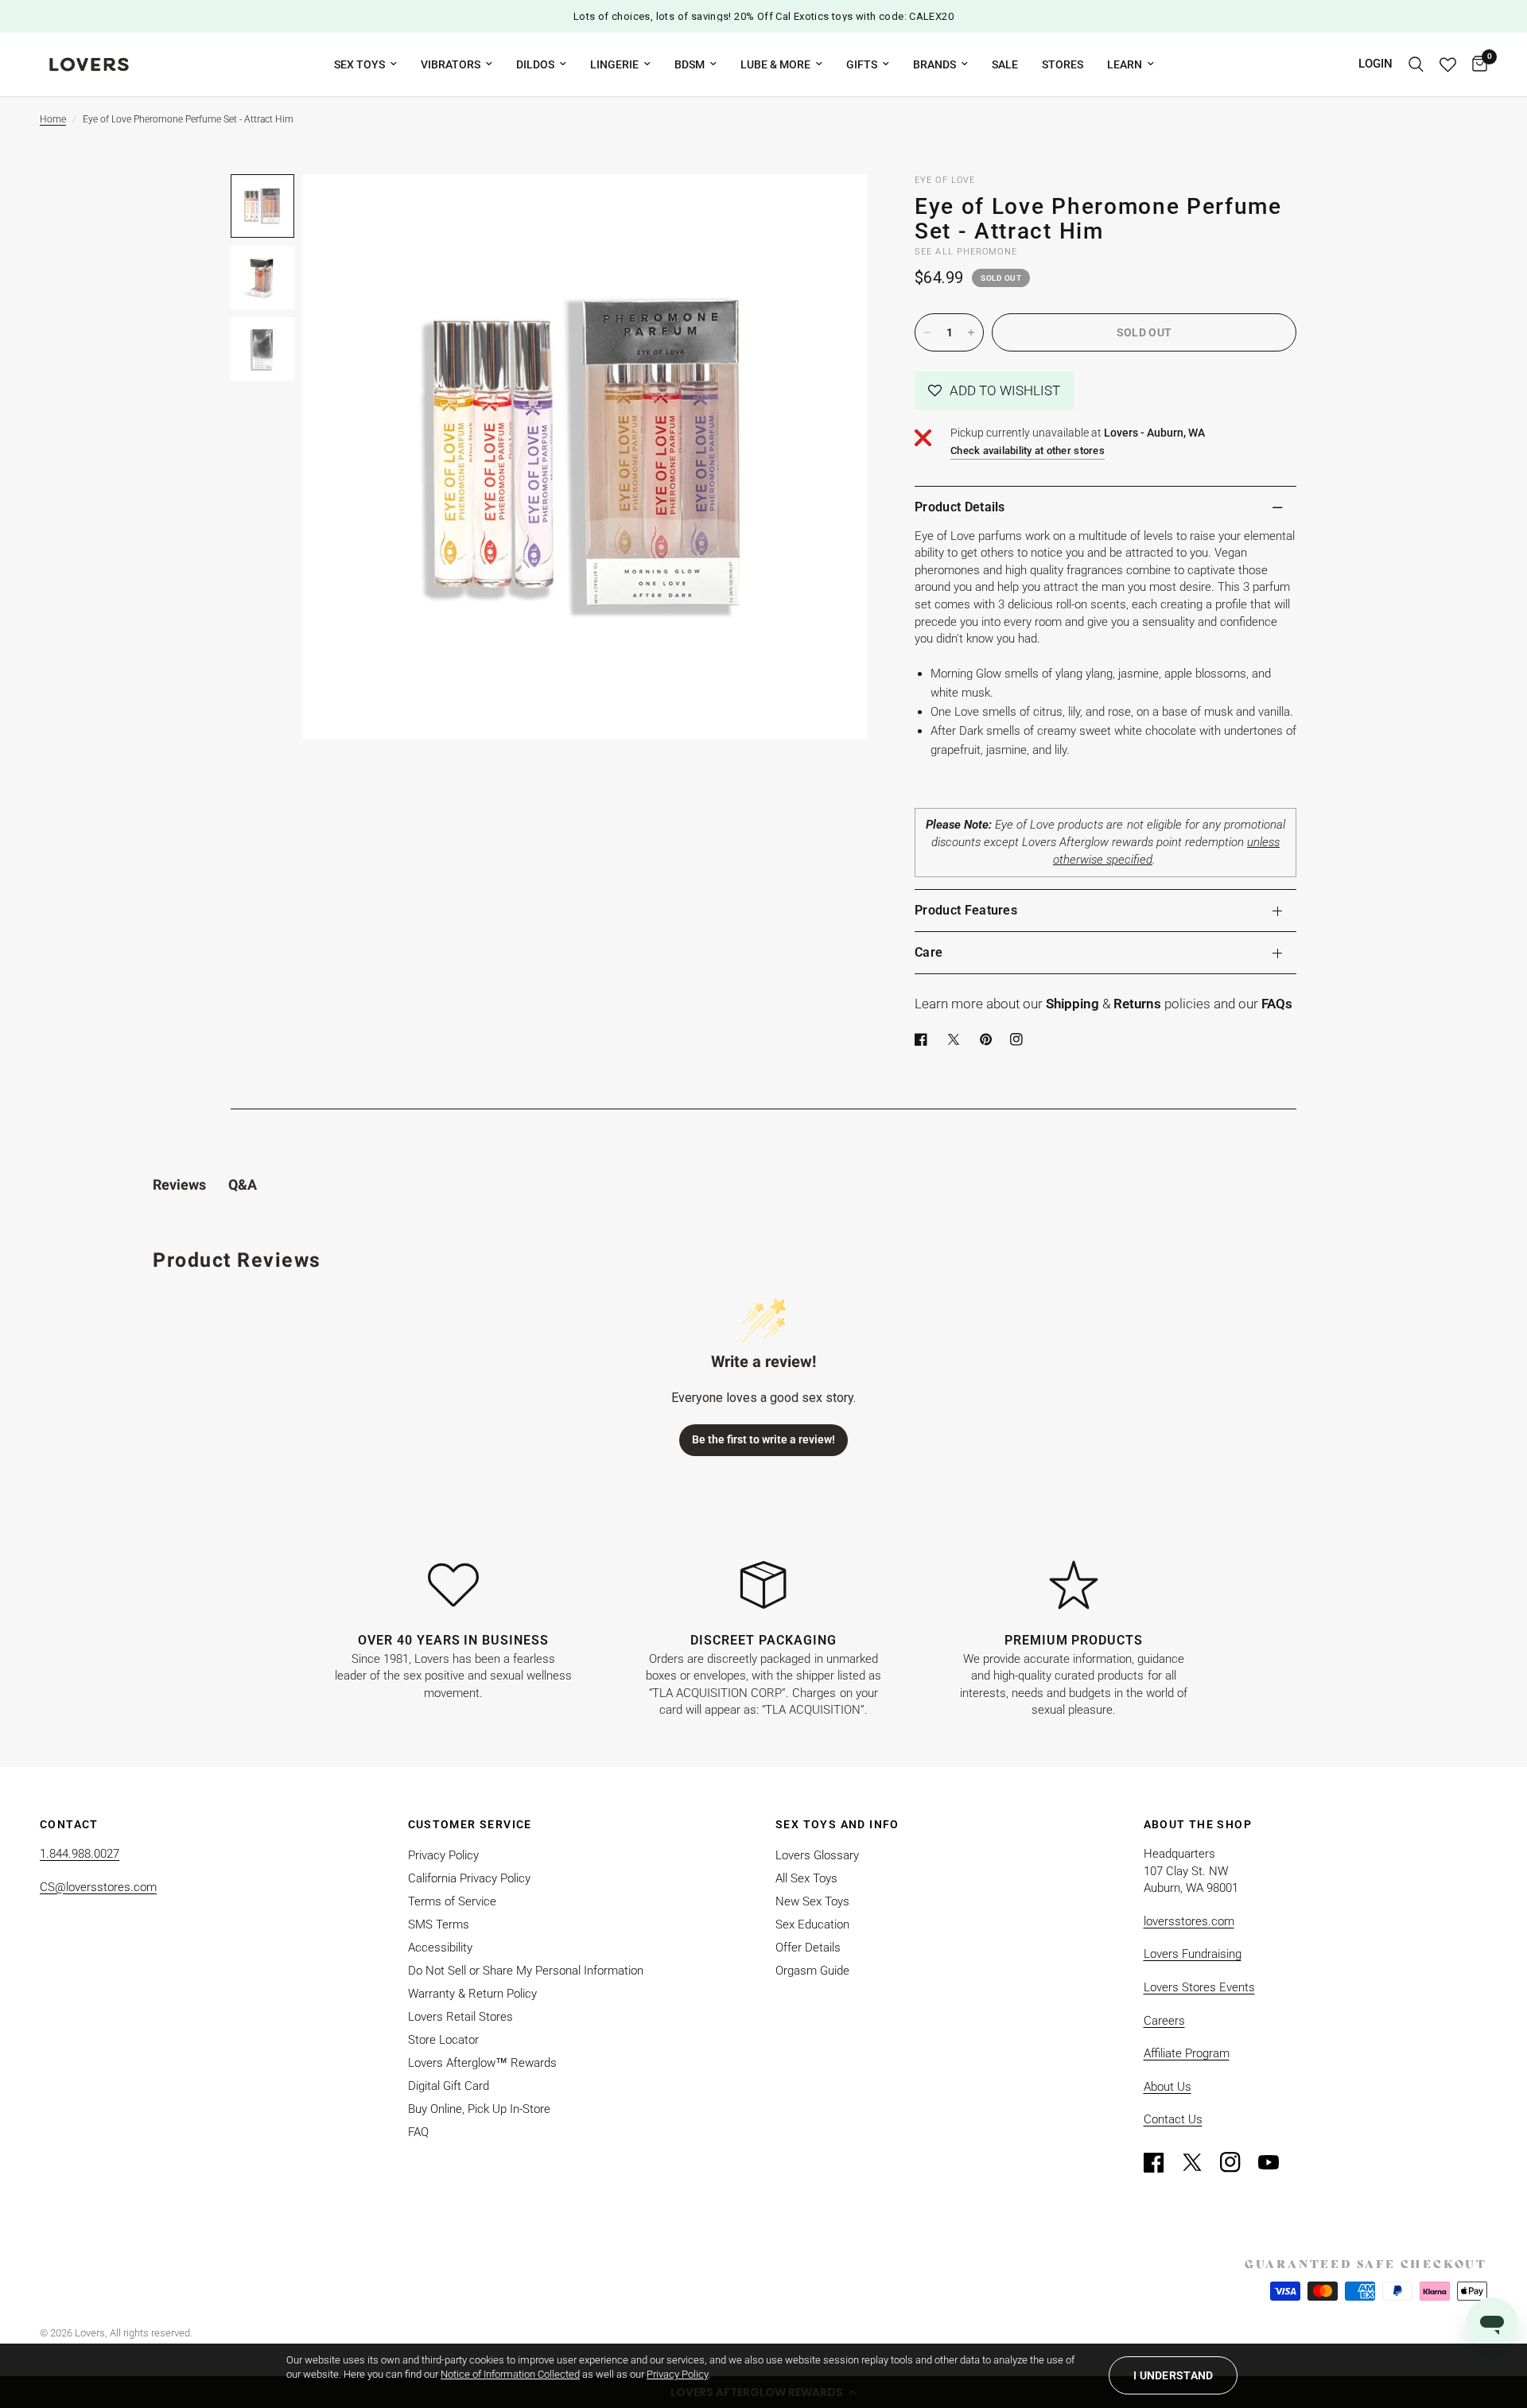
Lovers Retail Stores (460, 2017)
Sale (1005, 64)
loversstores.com (1189, 1921)
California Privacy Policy (469, 1878)
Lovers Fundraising (1193, 1954)
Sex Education (812, 1924)
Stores (1063, 64)
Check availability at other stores (1028, 451)
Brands (934, 64)
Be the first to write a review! (763, 1439)
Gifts (862, 64)
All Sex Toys (806, 1878)
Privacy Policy (443, 1855)
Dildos (535, 64)
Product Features (966, 910)
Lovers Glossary (817, 1855)
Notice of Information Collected (510, 2374)
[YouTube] (1276, 2162)
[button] (994, 390)
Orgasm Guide (812, 1971)
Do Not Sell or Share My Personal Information (526, 1971)
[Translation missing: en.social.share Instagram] (1020, 1039)
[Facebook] (924, 1039)
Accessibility (440, 1948)
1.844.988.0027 (80, 1854)
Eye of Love (945, 180)
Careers (1164, 2021)
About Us (1168, 2087)
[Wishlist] (1448, 64)
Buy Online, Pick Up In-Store (479, 2109)
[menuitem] (365, 64)
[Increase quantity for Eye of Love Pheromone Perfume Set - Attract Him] (971, 332)
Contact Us (1173, 2119)
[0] (1476, 64)
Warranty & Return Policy (472, 1994)
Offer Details (808, 1948)
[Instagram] (1238, 2162)
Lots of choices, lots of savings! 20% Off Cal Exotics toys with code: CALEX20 (763, 16)
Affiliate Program (1187, 2053)
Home (53, 119)
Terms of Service (452, 1901)
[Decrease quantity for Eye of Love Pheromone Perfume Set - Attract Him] (927, 332)
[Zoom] (833, 208)
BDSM (690, 64)
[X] (957, 1039)
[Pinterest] (989, 1039)
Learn (1125, 64)
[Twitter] (1199, 2162)
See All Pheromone (966, 252)
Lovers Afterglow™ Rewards (482, 2063)
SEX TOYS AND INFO (837, 1824)
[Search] (1416, 64)
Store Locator (443, 2040)
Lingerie (614, 64)
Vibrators (451, 64)
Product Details (960, 507)
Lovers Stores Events (1199, 1987)
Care (929, 952)
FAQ (418, 2132)
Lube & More (775, 64)
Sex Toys (359, 64)
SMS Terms (439, 1924)
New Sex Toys (812, 1901)
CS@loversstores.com (98, 1887)
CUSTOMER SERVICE (470, 1824)
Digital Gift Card (449, 2086)
